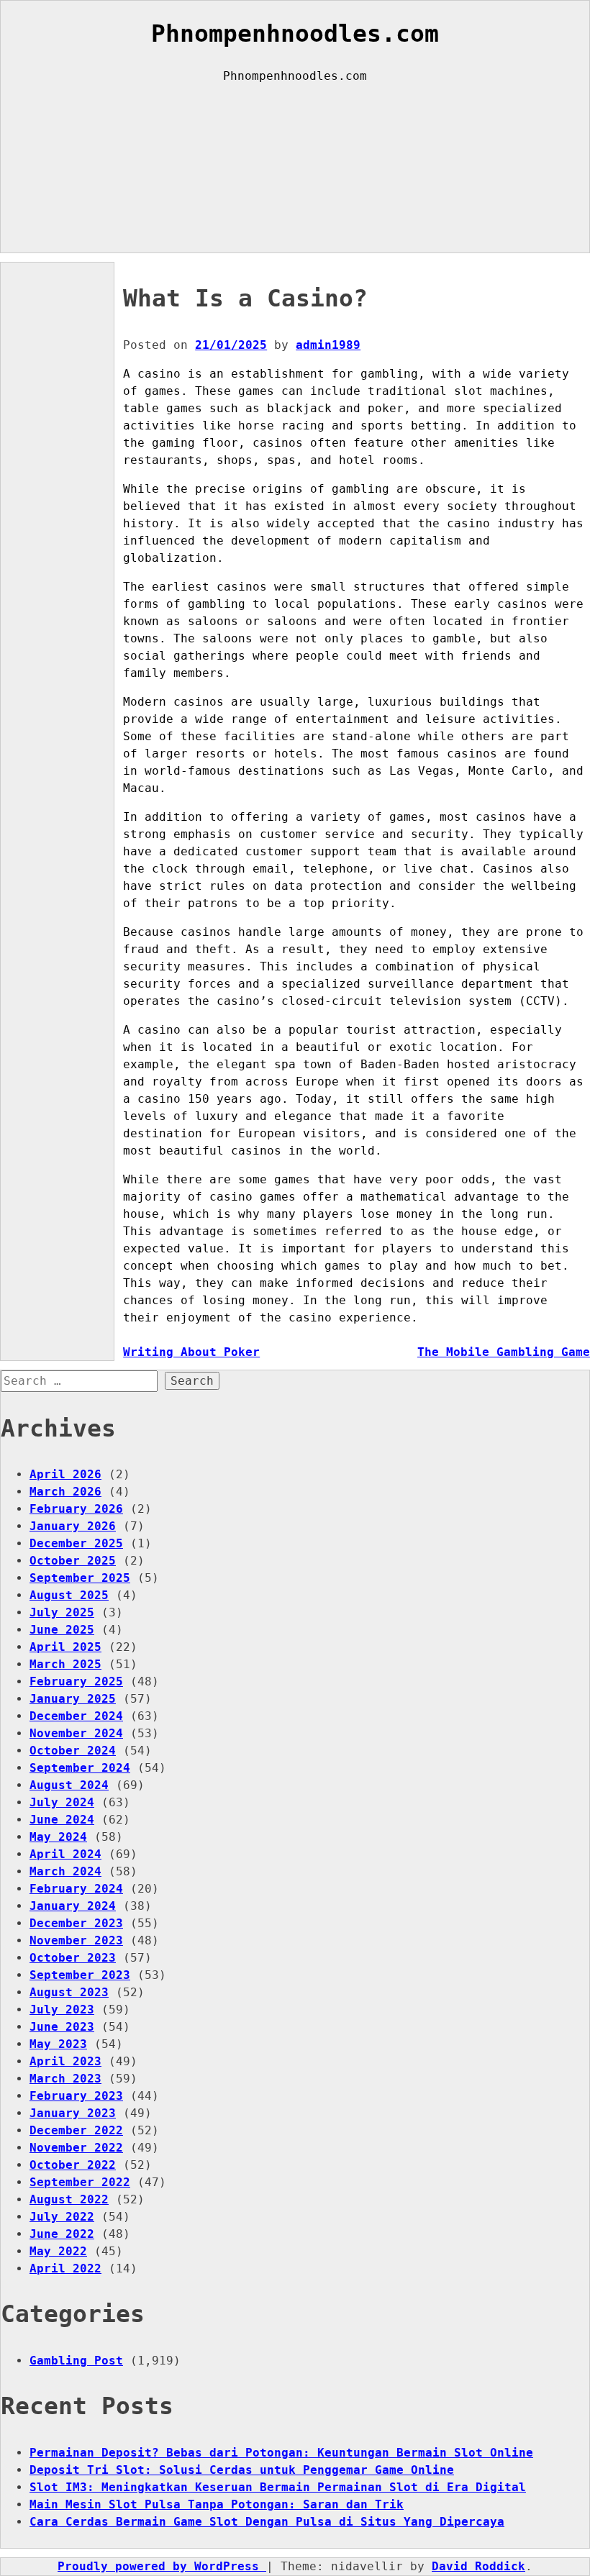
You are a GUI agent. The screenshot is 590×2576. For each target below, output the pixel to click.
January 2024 (73, 1906)
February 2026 (76, 1509)
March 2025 (65, 1664)
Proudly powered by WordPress (162, 2566)
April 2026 (65, 1474)
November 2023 (76, 1940)
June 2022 (62, 2234)
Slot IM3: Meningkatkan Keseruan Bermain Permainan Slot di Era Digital (278, 2487)
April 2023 (65, 2061)
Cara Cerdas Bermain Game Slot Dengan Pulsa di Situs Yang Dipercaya (267, 2522)
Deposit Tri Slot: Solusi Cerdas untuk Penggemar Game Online (242, 2470)
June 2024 (62, 1820)
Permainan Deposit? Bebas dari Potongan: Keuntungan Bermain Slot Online (281, 2453)
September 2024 (80, 1768)
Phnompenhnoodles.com (295, 34)
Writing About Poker (191, 1352)
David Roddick (478, 2566)
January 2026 (73, 1526)
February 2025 (76, 1681)
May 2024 (58, 1837)
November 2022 (76, 2148)
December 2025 (76, 1543)
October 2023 (73, 1958)
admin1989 (328, 345)
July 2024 (62, 1802)
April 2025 (65, 1647)
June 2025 (62, 1630)
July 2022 (62, 2217)
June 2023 (62, 2027)
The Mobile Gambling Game (504, 1352)
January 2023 (73, 2113)
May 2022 (58, 2251)
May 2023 (58, 2044)
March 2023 (65, 2079)
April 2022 (65, 2268)
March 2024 (65, 1871)
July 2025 (62, 1612)
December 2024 (76, 1716)
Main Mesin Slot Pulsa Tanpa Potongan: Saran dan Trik (217, 2504)
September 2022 (80, 2182)
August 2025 (69, 1595)
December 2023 (76, 1923)
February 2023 (76, 2096)
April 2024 (65, 1854)
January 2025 (73, 1699)
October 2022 (73, 2165)
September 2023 (80, 1975)
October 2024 (73, 1751)
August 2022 (69, 2199)
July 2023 (62, 2010)
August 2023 (69, 1992)
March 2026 (65, 1492)
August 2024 (69, 1785)
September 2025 (80, 1578)
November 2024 (76, 1733)
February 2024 (76, 1889)
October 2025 (73, 1561)
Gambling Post (76, 2361)
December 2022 (76, 2130)
